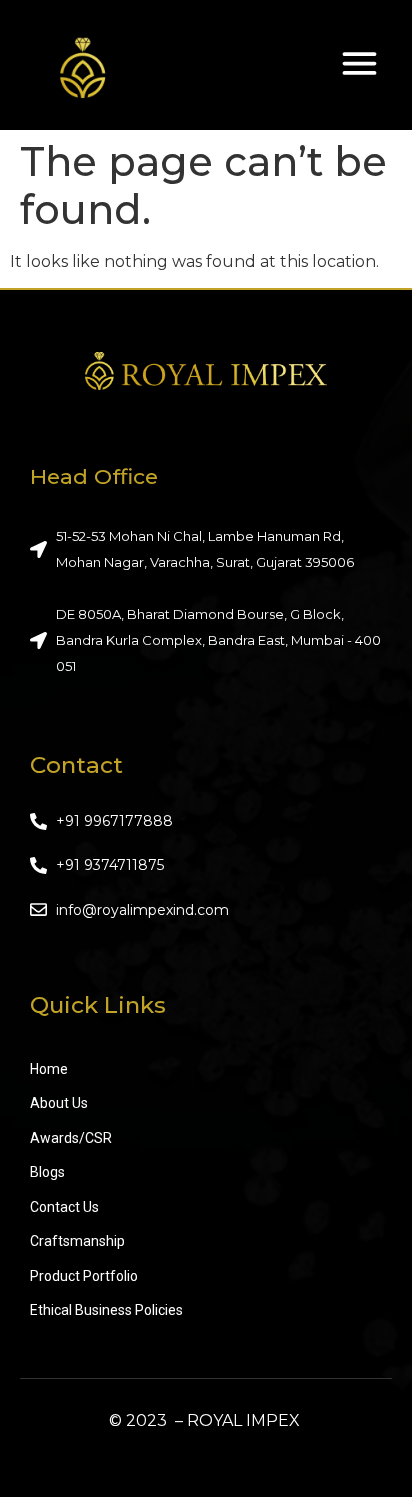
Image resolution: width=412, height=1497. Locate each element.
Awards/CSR (71, 1138)
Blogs (47, 1172)
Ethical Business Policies (106, 1310)
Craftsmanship (77, 1241)
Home (49, 1069)
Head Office (94, 476)
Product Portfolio (84, 1276)
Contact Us (64, 1207)
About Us (59, 1103)
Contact (76, 765)
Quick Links (98, 1005)
